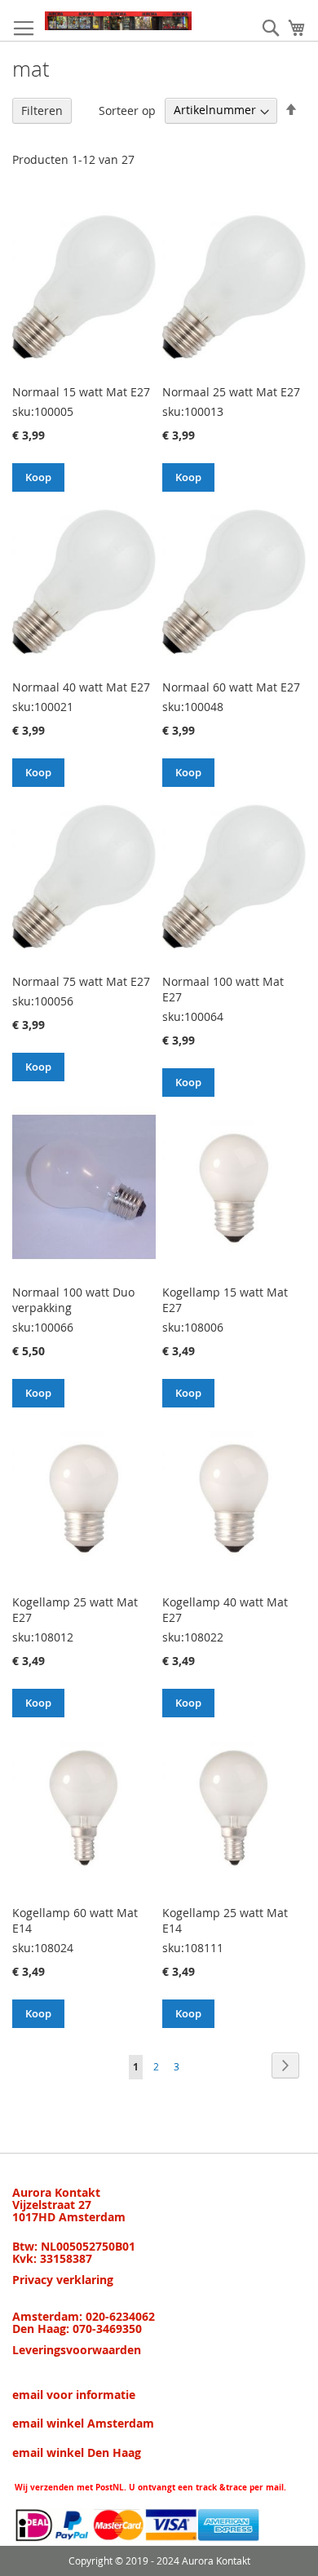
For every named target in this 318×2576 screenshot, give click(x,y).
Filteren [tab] (42, 110)
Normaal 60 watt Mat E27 (231, 687)
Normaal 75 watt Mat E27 (81, 981)
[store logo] (118, 21)
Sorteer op (127, 110)
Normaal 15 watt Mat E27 (81, 392)
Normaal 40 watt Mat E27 (81, 687)
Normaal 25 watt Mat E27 (231, 392)
